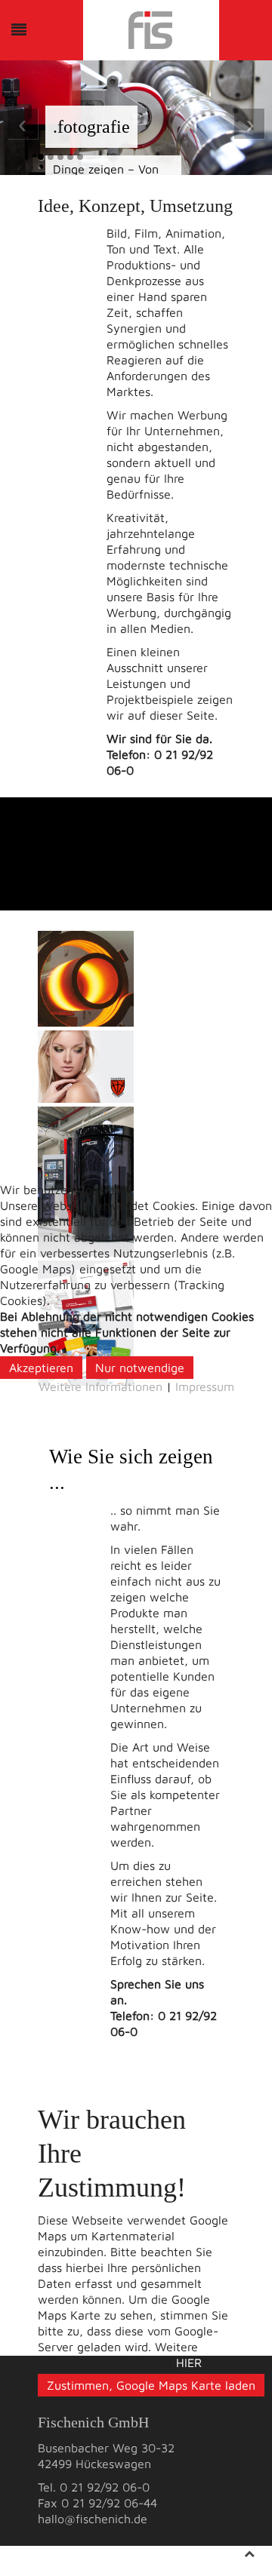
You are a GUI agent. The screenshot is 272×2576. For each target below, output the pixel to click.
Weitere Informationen (100, 1386)
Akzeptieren (41, 1368)
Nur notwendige (140, 1368)
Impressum (205, 1386)
